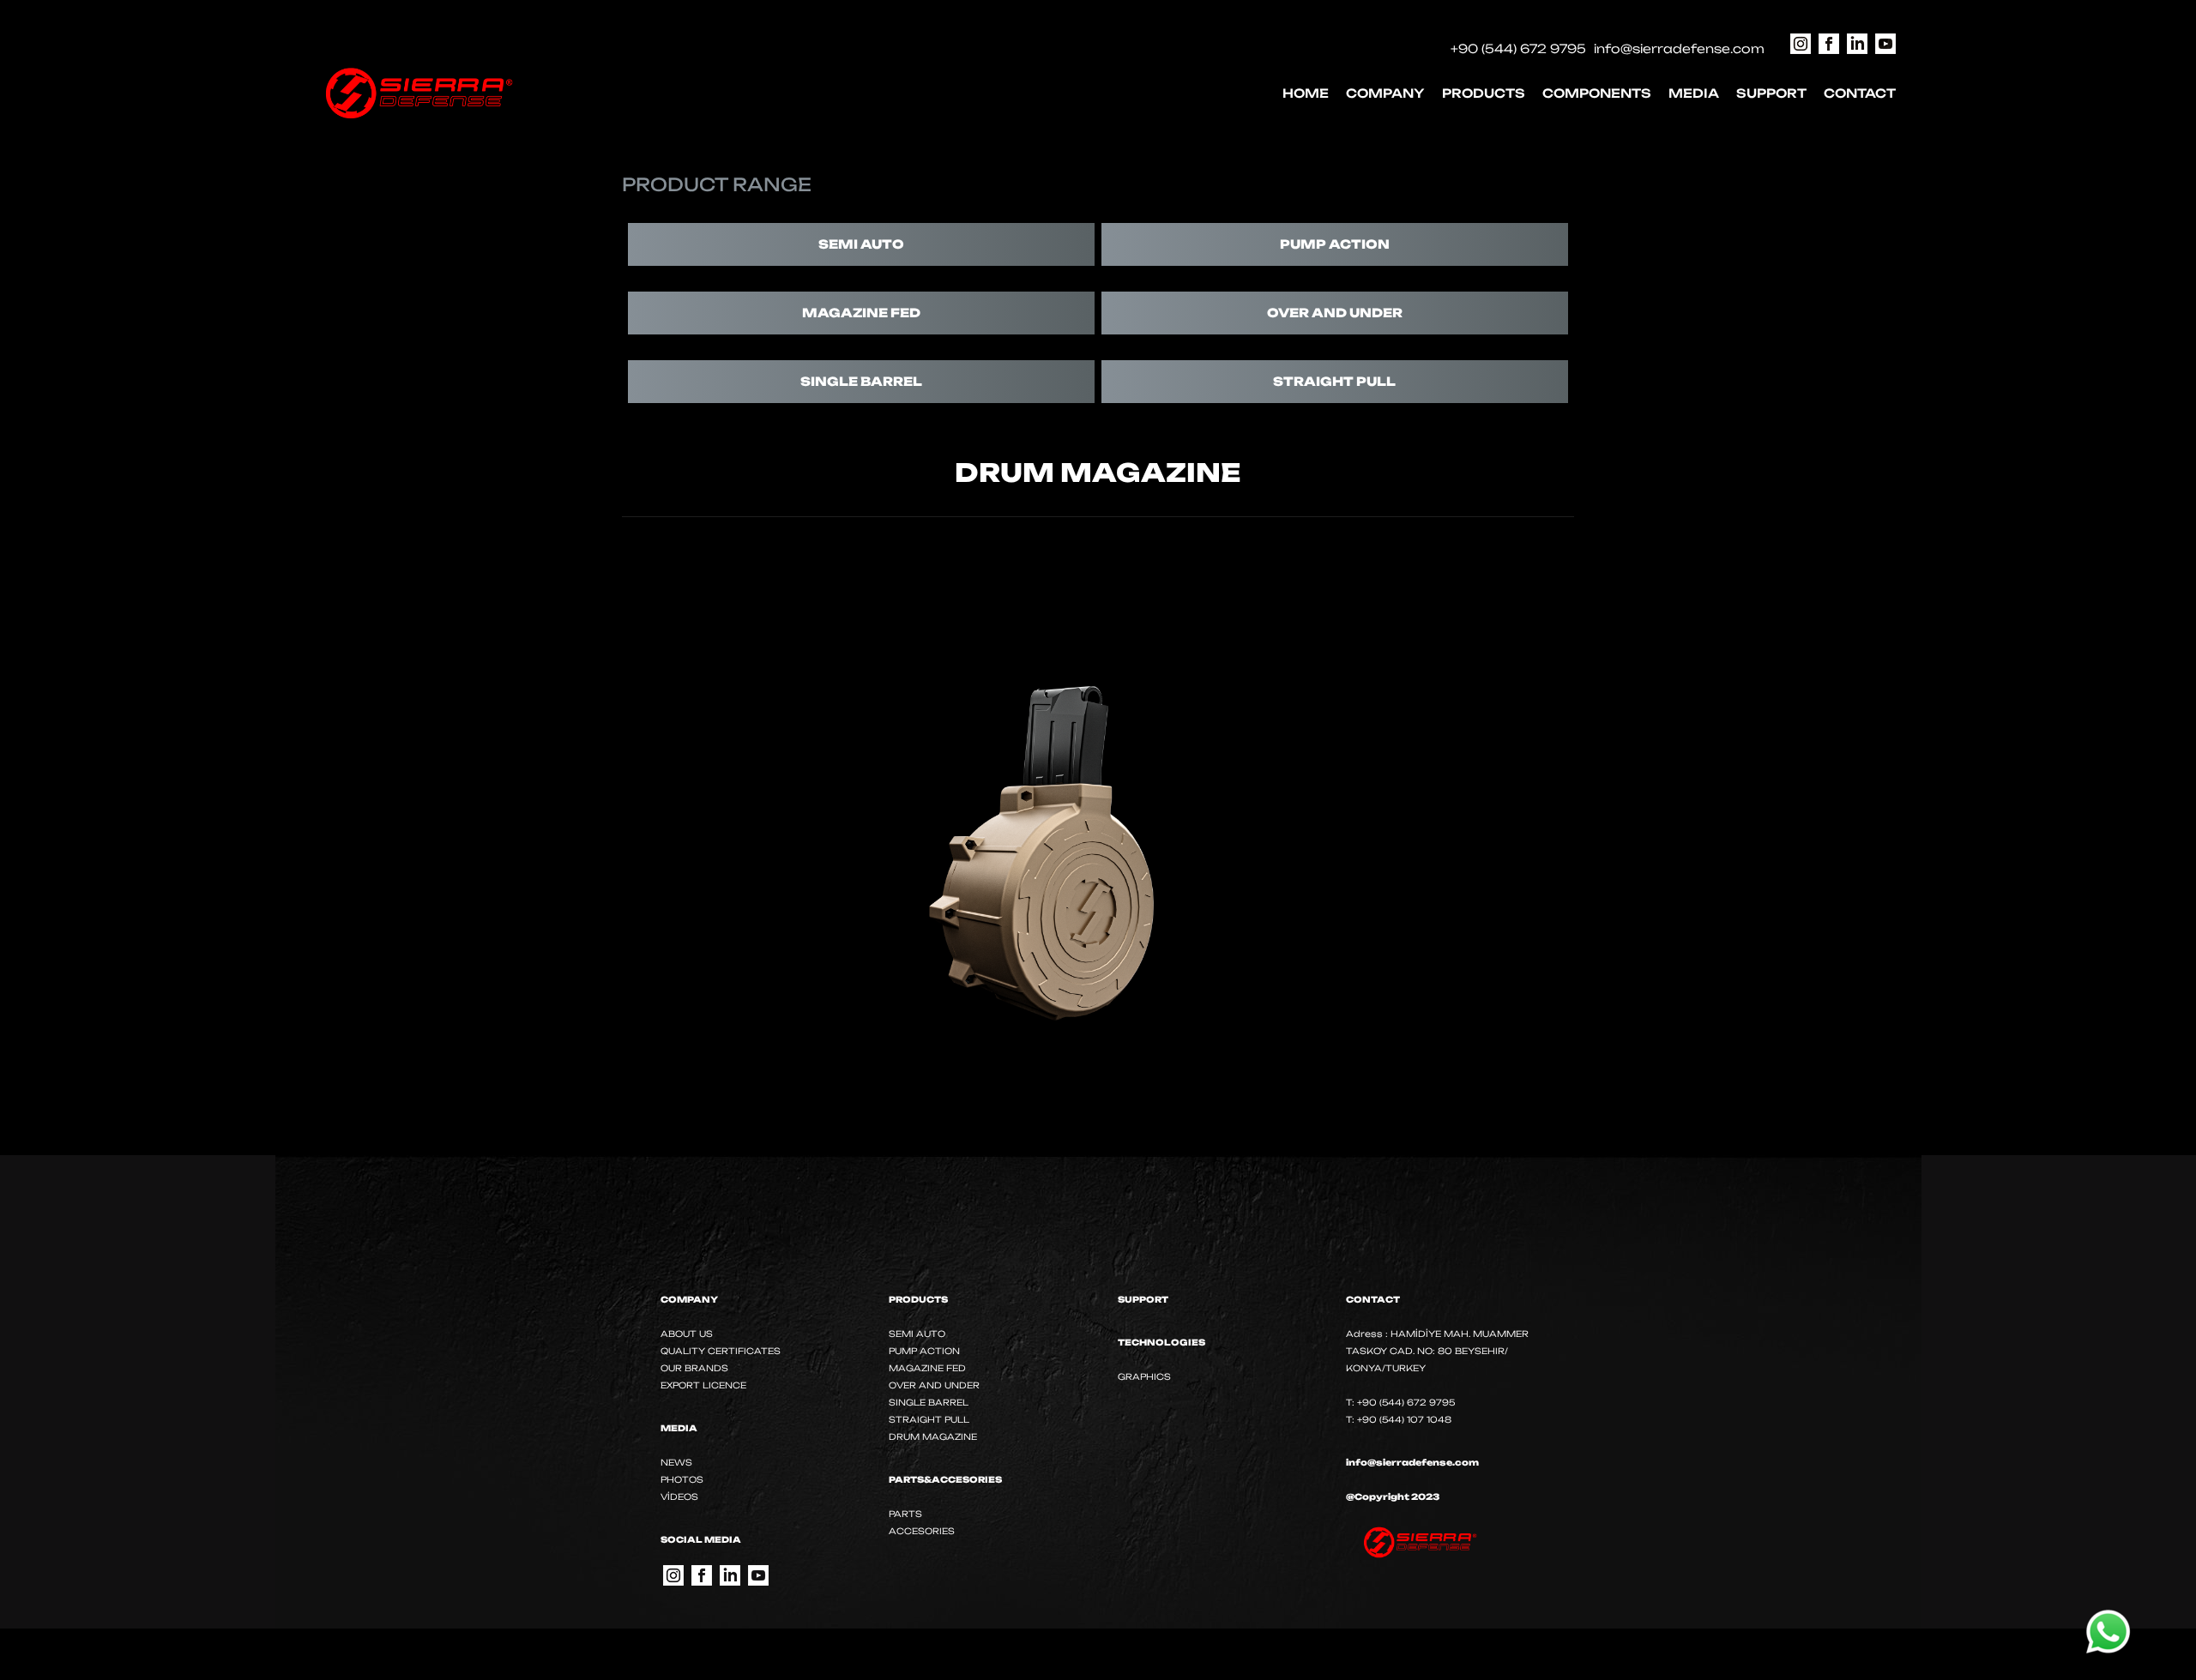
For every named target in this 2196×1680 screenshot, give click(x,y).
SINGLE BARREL (861, 381)
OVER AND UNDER (1335, 313)
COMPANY (1385, 93)
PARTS (905, 1514)
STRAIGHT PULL (1334, 381)
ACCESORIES (922, 1531)
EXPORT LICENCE (703, 1385)
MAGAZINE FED (861, 313)
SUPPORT (1771, 93)
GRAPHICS (1144, 1376)
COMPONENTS (1597, 93)
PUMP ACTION (1335, 244)
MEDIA (1694, 93)
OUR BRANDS (694, 1368)
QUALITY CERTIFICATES (721, 1351)
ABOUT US (687, 1334)
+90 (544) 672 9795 (1518, 48)
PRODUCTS (1484, 93)
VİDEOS (679, 1496)
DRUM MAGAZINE (933, 1436)
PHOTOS (682, 1479)
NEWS (676, 1462)
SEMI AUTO (861, 244)
